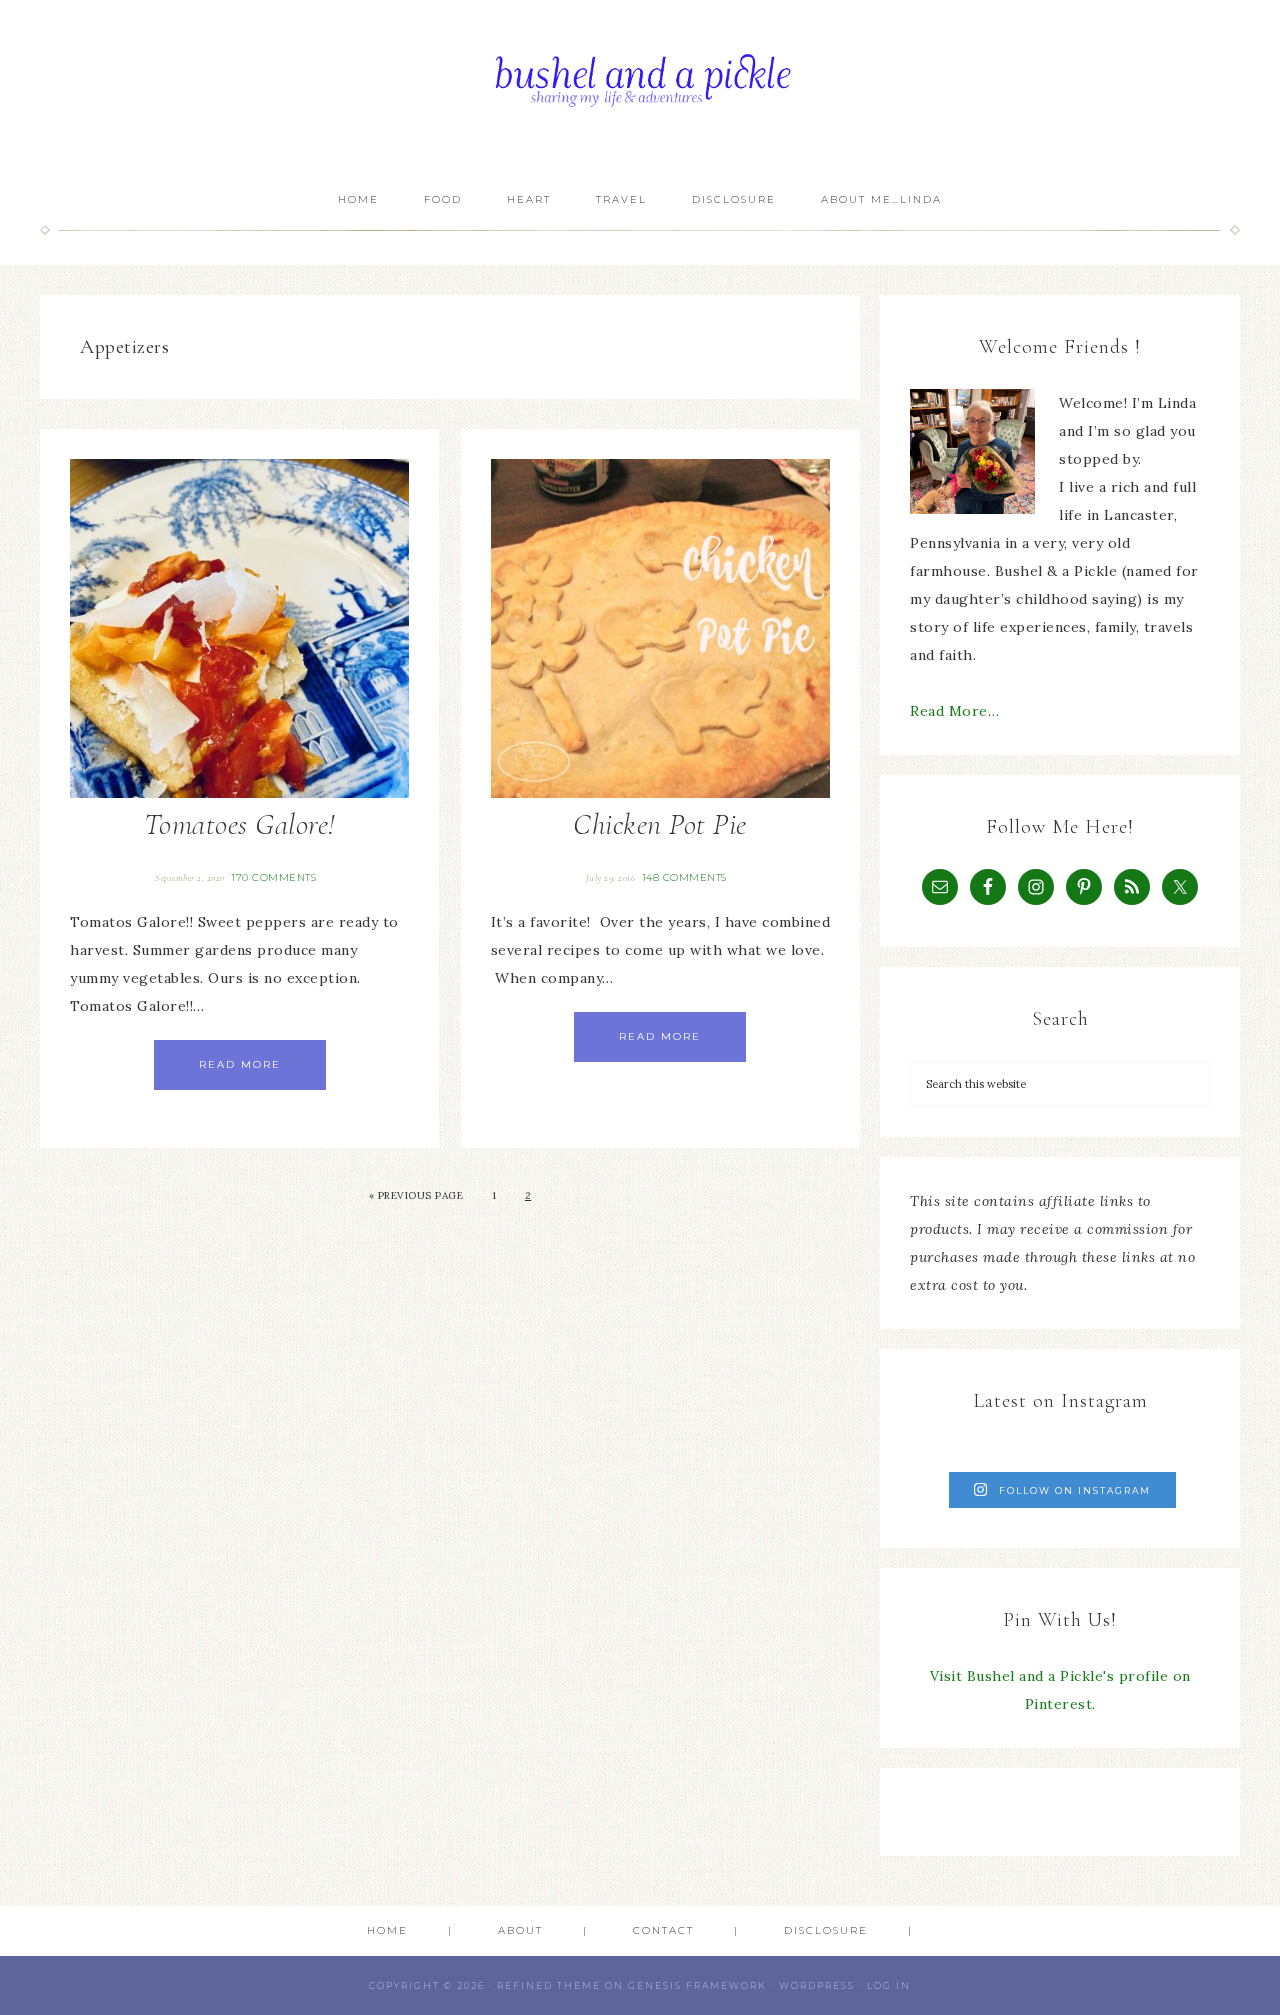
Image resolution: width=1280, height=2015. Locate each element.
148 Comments (684, 877)
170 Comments (273, 877)
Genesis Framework (697, 1985)
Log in (889, 1985)
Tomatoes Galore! (240, 824)
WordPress (817, 1985)
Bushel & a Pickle (640, 87)
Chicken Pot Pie (660, 824)
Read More (240, 1064)
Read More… (954, 711)
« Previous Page (416, 1195)
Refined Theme (549, 1985)
